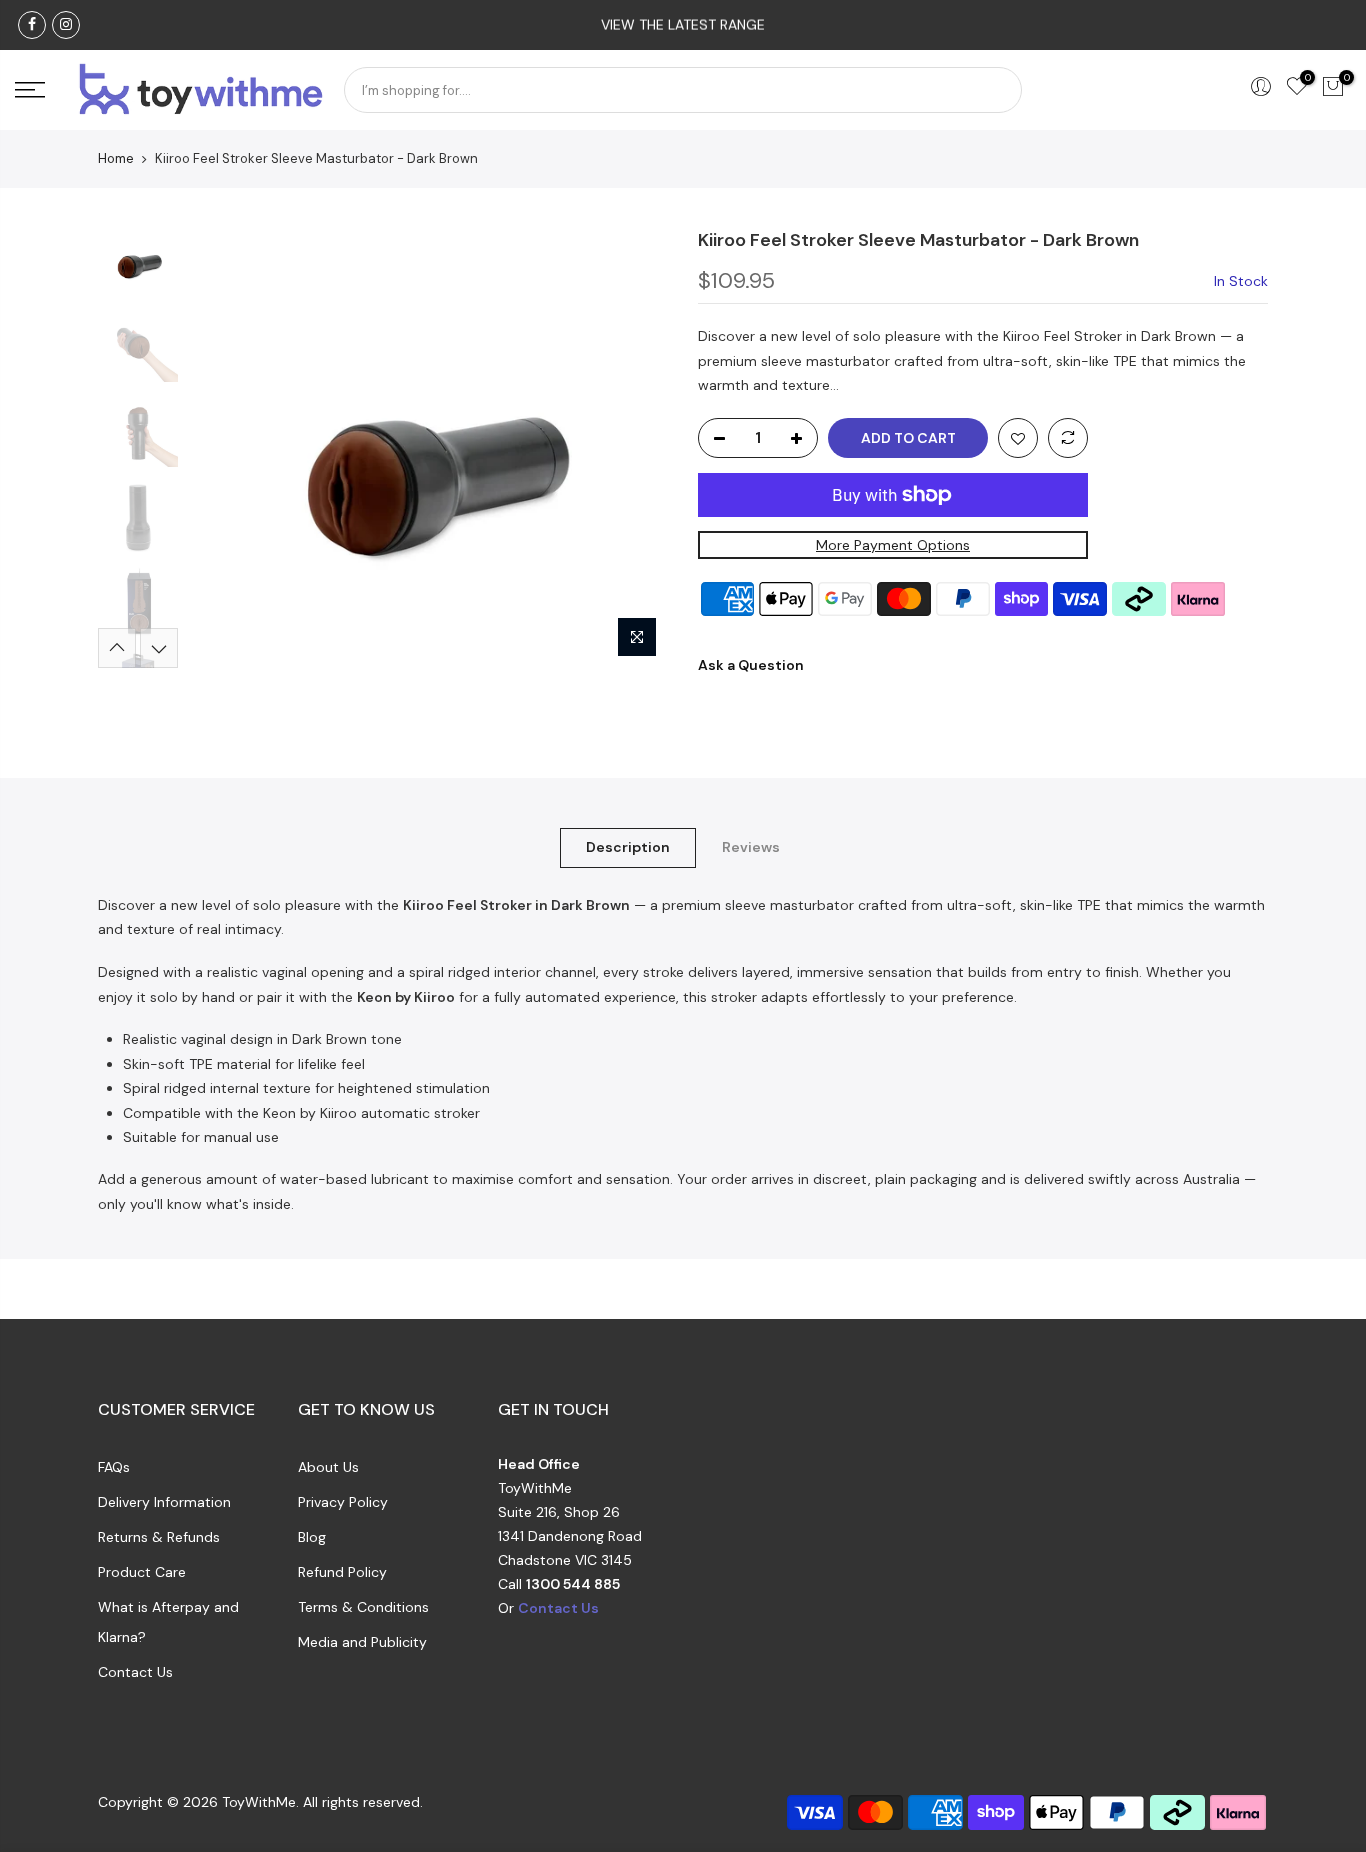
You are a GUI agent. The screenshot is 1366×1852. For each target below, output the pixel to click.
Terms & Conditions (363, 1607)
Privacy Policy (343, 1502)
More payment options (893, 545)
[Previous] (223, 448)
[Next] (633, 448)
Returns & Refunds (159, 1537)
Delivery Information (164, 1502)
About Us (328, 1467)
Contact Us (135, 1672)
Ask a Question (751, 665)
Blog (312, 1537)
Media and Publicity (362, 1642)
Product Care (142, 1572)
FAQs (114, 1467)
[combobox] (683, 90)
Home (116, 158)
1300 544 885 (573, 1584)
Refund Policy (342, 1572)
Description (628, 847)
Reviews (751, 847)
